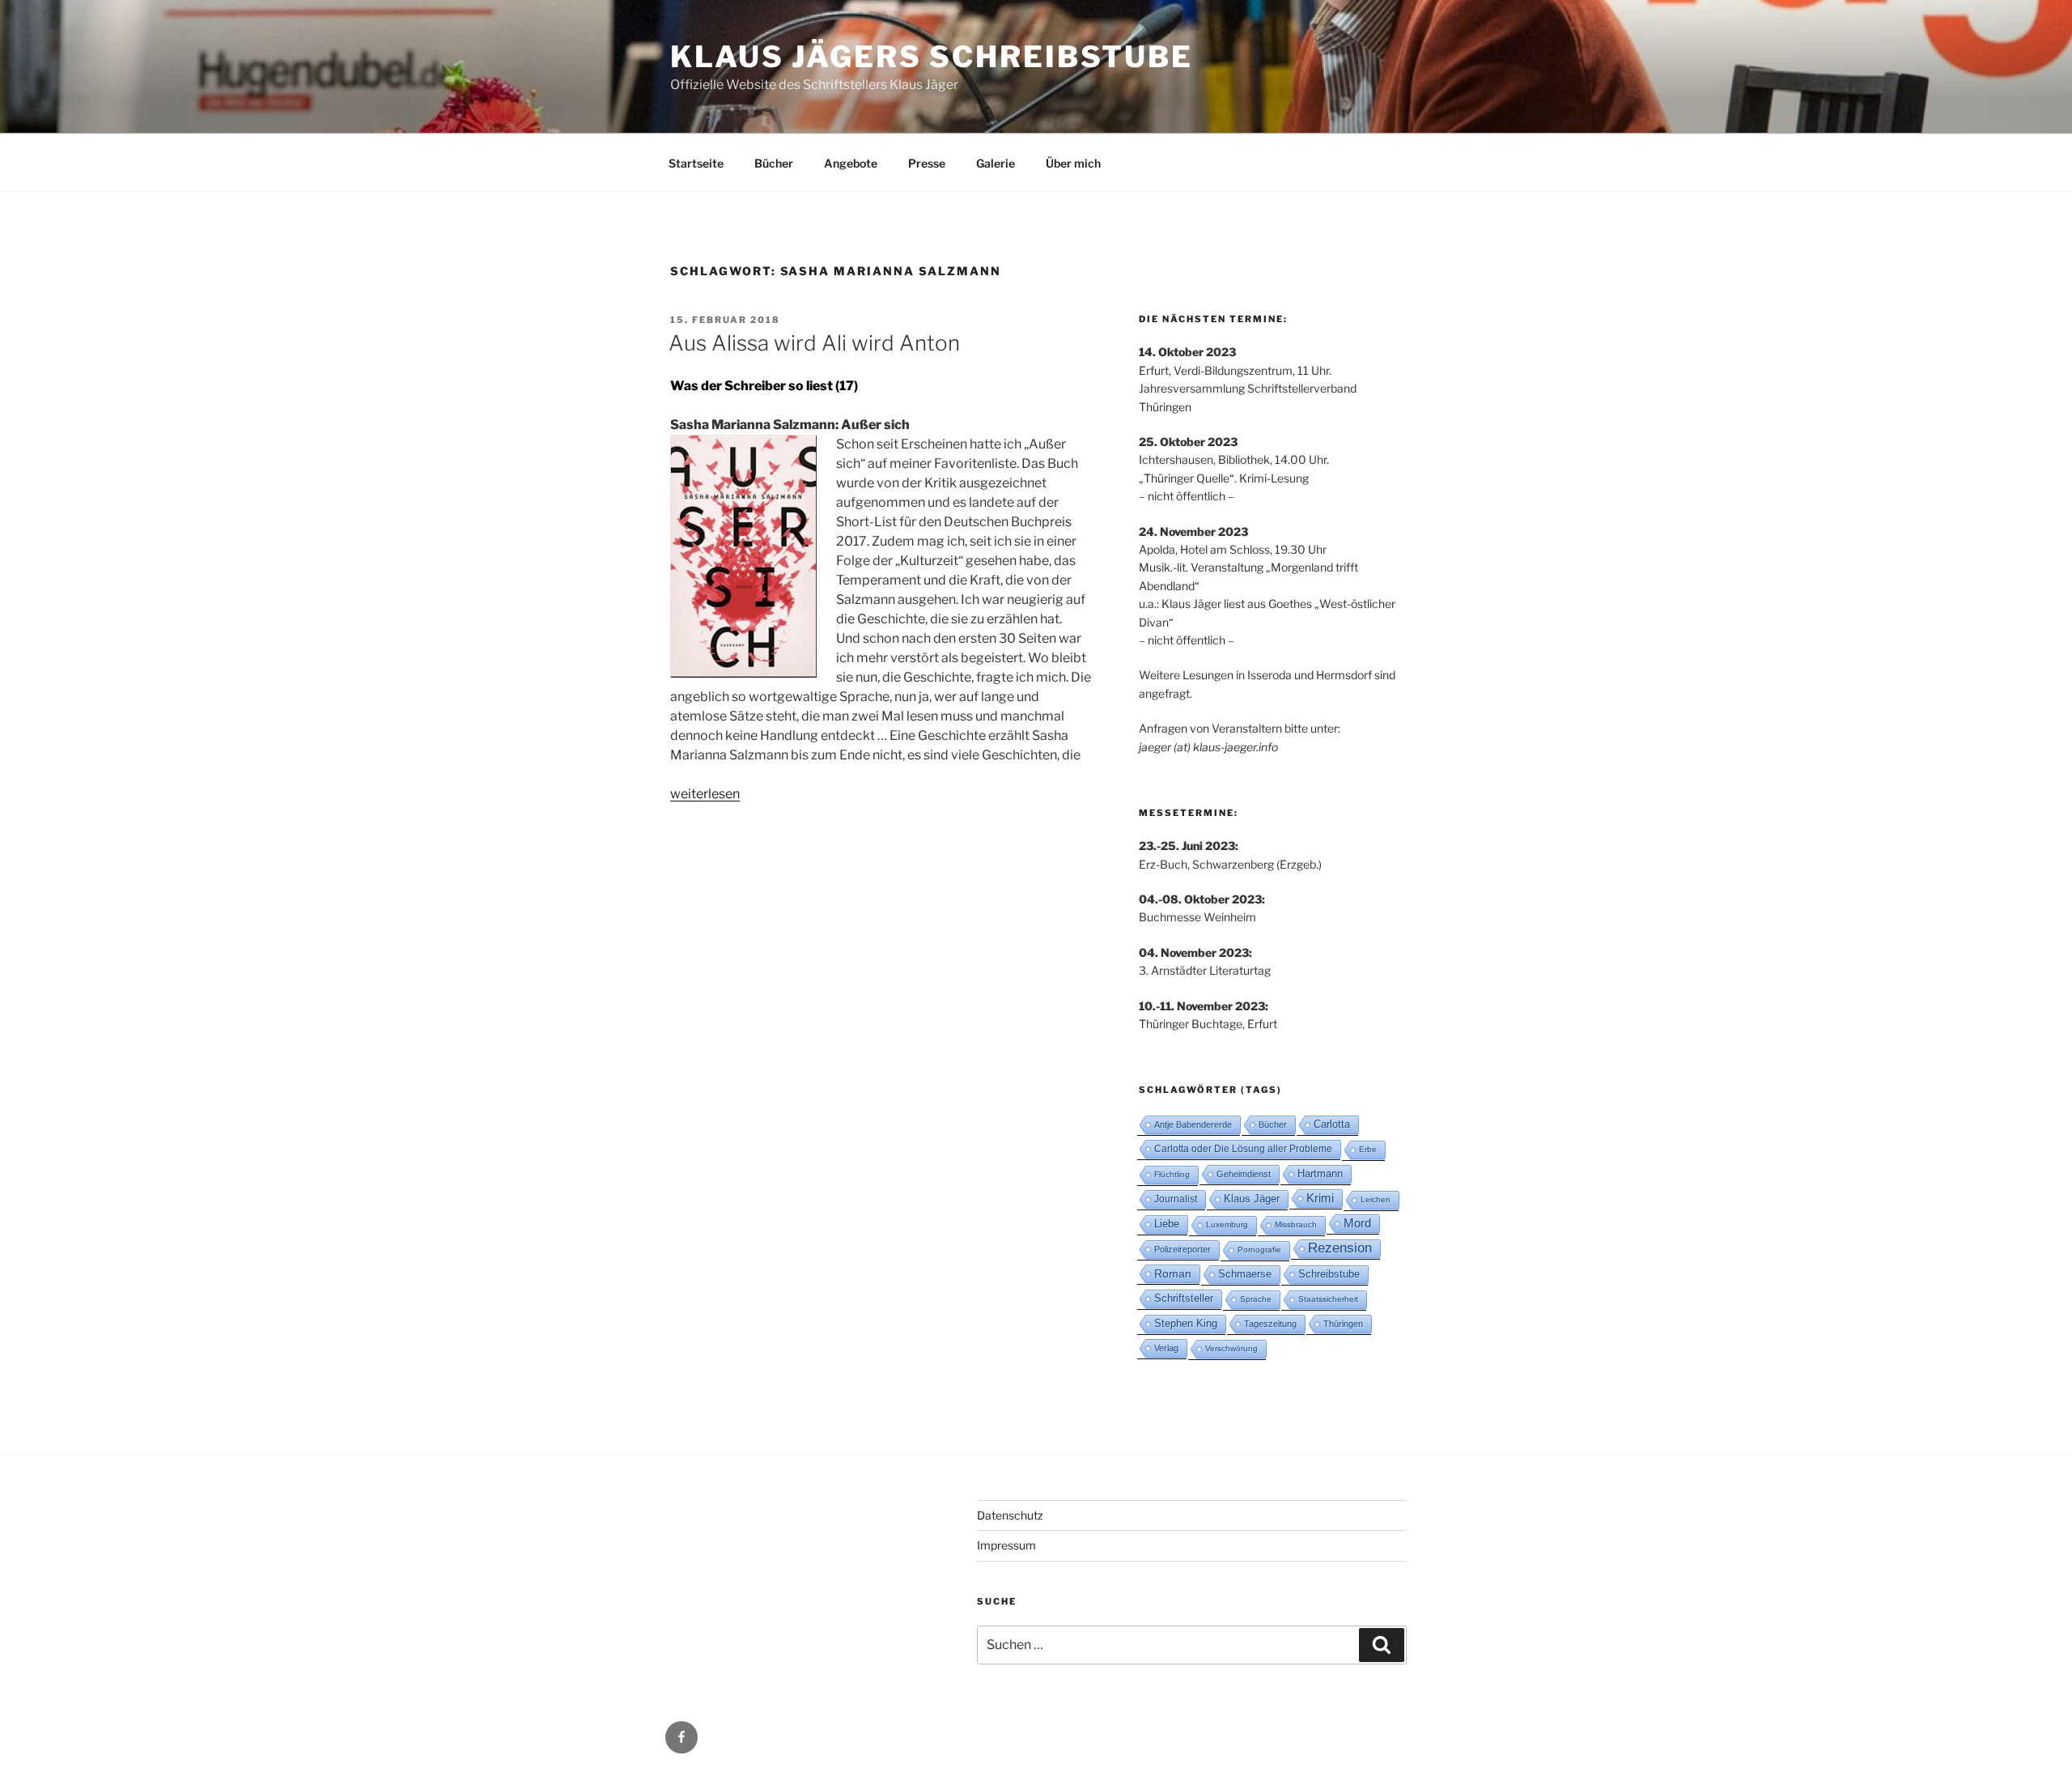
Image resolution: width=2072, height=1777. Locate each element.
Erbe (1368, 1149)
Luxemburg (1227, 1224)
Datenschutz (1010, 1515)
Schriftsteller (1184, 1298)
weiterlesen (705, 794)
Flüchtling (1172, 1174)
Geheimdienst (1244, 1174)
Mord (1357, 1223)
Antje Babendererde (1193, 1124)
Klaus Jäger (1252, 1199)
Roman (1173, 1273)
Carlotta (1332, 1124)
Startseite (696, 163)
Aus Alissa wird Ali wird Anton (814, 343)
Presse (927, 163)
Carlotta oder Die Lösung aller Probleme (1243, 1149)
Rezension (1340, 1248)
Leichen (1376, 1199)
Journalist (1176, 1199)
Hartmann (1320, 1173)
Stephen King (1186, 1323)
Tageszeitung (1270, 1324)
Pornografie (1259, 1250)
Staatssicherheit (1328, 1299)
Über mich (1073, 163)
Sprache (1256, 1299)
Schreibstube (1329, 1274)
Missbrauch (1296, 1224)
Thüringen (1343, 1324)
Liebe (1167, 1224)
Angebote (851, 163)
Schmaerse (1245, 1274)
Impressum (1006, 1545)
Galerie (996, 163)
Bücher (774, 163)
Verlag (1166, 1348)
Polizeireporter (1182, 1249)
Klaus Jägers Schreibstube (932, 57)
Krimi (1320, 1198)
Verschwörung (1231, 1348)
